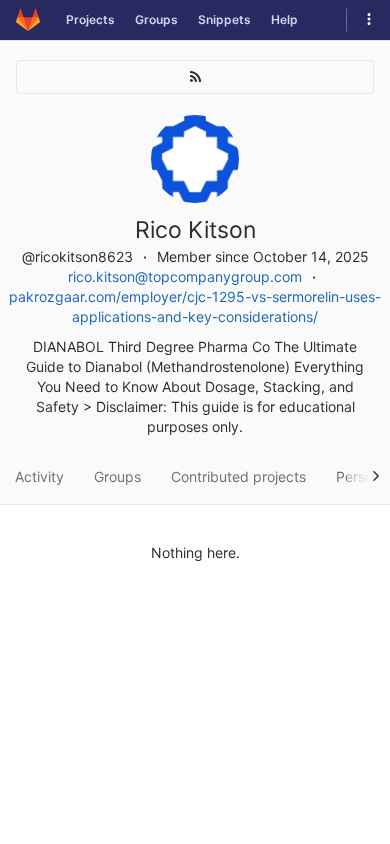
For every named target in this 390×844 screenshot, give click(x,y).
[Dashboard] (28, 20)
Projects (90, 19)
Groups (156, 19)
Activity (39, 476)
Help (284, 19)
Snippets (224, 19)
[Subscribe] (195, 77)
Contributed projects (238, 476)
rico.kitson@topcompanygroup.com (185, 276)
